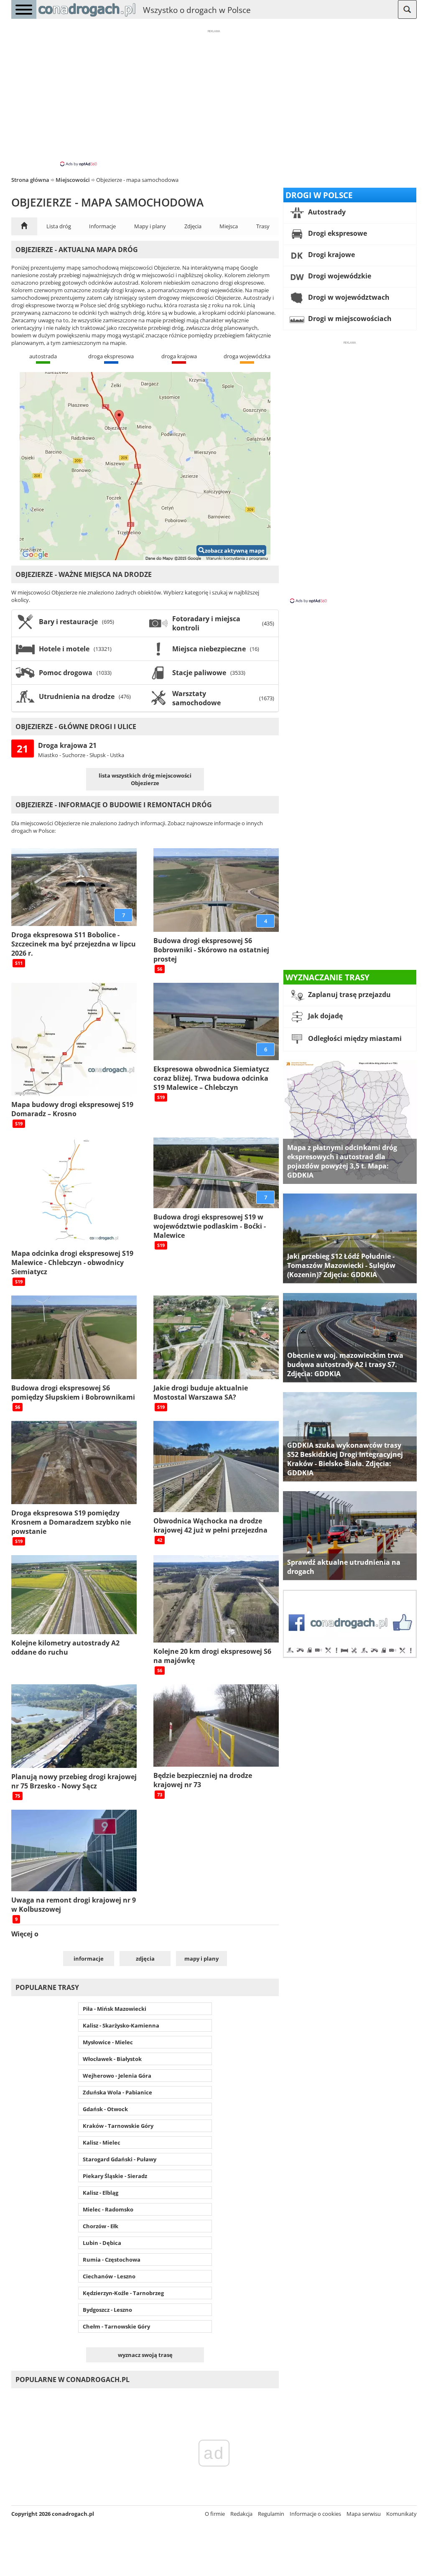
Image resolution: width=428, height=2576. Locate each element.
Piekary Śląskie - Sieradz (115, 2176)
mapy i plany (201, 1959)
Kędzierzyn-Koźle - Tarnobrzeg (123, 2293)
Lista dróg (59, 226)
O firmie (215, 2514)
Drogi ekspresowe (337, 233)
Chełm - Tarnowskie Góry (116, 2326)
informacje (89, 1959)
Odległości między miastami (354, 1038)
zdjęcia (145, 1959)
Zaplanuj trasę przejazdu (349, 995)
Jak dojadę (325, 1016)
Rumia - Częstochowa (112, 2260)
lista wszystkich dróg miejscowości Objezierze (145, 779)
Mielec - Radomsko (108, 2209)
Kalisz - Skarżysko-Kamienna (121, 2025)
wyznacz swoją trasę (145, 2355)
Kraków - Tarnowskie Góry (118, 2126)
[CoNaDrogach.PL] (87, 17)
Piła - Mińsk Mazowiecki (115, 2009)
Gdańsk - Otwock (105, 2109)
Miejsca (229, 226)
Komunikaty (401, 2514)
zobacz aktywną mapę (235, 551)
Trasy (263, 226)
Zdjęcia (193, 226)
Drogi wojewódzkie (339, 276)
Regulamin (271, 2514)
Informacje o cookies (315, 2514)
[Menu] (24, 9)
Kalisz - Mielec (102, 2142)
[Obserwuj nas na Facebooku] (350, 1656)
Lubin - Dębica (102, 2243)
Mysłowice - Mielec (108, 2042)
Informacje (102, 226)
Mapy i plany (150, 226)
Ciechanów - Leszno (109, 2276)
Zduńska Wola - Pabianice (117, 2092)
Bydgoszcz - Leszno (107, 2310)
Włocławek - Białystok (112, 2059)
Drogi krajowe (331, 255)
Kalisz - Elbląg (101, 2193)
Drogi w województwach (348, 297)
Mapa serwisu (364, 2514)
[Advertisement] (214, 97)
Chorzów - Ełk (101, 2226)
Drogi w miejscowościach (349, 319)
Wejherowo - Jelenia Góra (117, 2076)
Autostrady (326, 212)
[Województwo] (24, 226)
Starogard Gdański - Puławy (120, 2159)
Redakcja (241, 2514)
